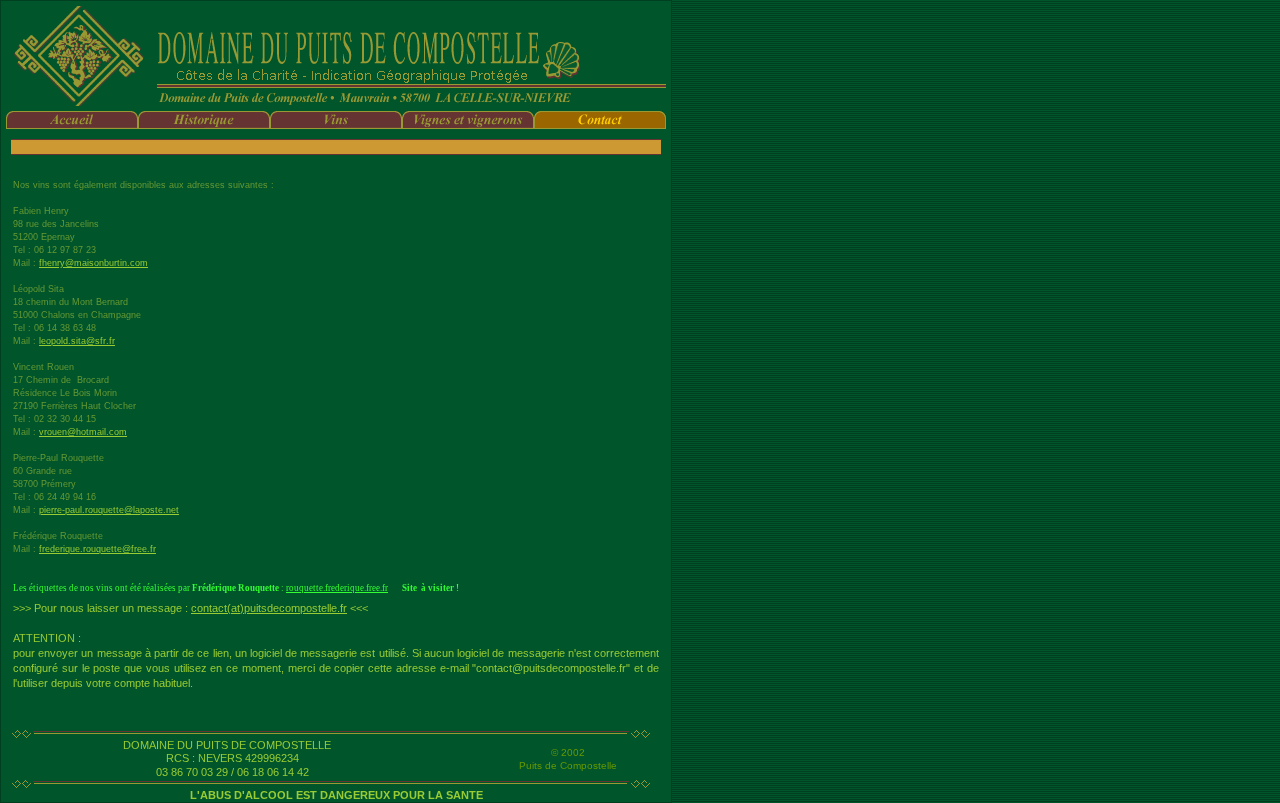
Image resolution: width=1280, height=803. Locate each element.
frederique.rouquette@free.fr (97, 549)
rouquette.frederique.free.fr (337, 588)
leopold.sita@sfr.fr (77, 341)
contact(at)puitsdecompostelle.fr (269, 608)
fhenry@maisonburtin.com (93, 263)
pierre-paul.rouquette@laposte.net (109, 510)
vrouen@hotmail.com (83, 432)
